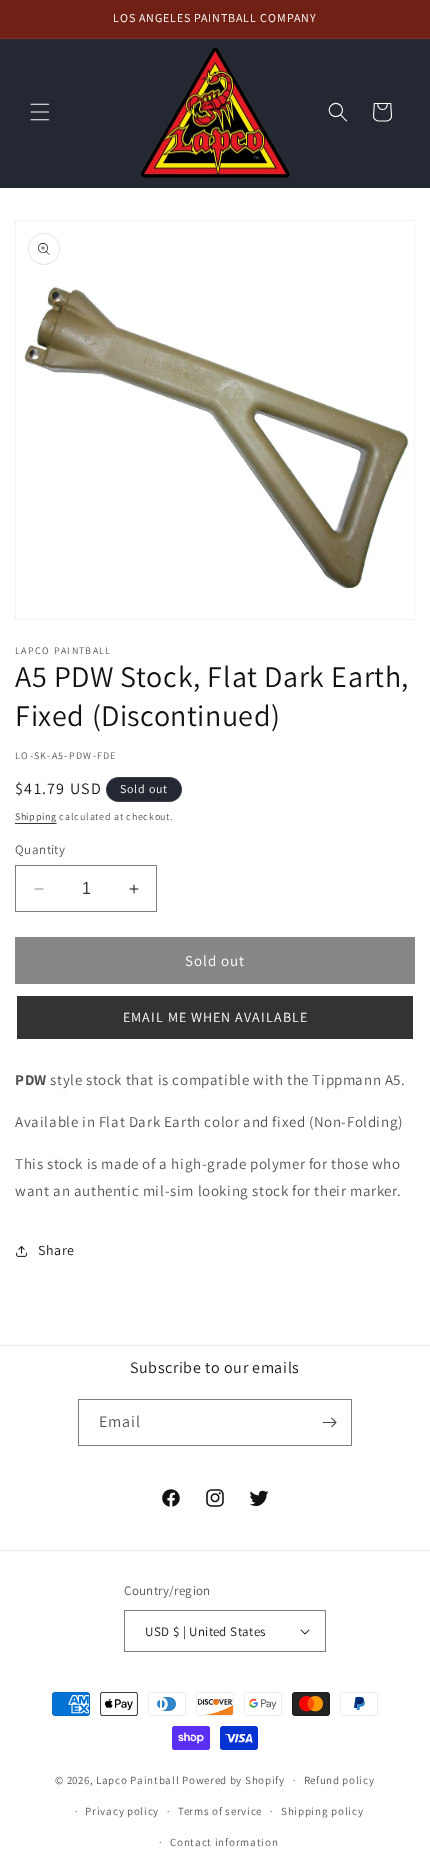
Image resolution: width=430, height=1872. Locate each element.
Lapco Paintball (138, 1780)
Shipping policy (322, 1811)
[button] (40, 112)
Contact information (224, 1842)
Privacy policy (122, 1811)
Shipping (36, 816)
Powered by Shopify (233, 1780)
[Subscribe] (329, 1422)
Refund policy (339, 1780)
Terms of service (220, 1811)
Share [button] (56, 1250)
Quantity (40, 849)
